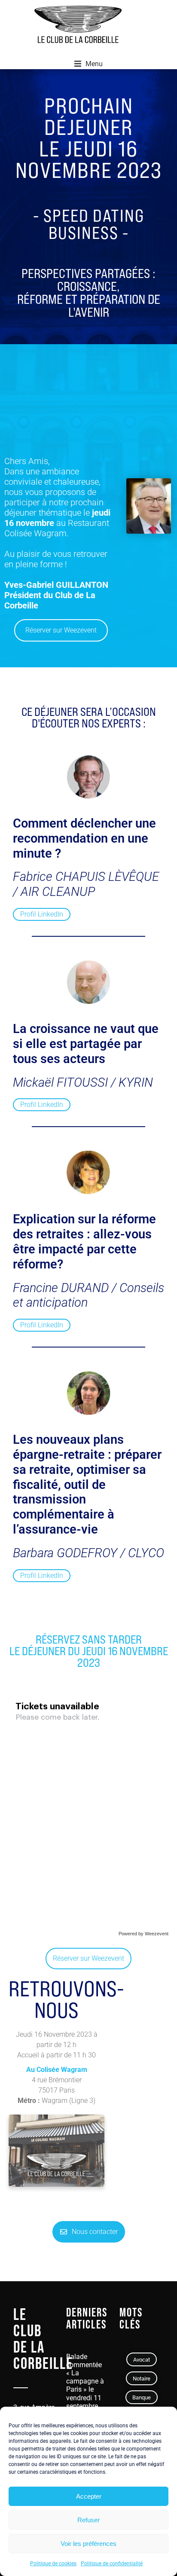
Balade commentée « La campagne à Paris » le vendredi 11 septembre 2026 (85, 2385)
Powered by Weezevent (143, 1934)
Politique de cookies (53, 2564)
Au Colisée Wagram (57, 2070)
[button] (88, 64)
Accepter (89, 2496)
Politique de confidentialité (112, 2564)
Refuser (88, 2520)
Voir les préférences (88, 2544)
